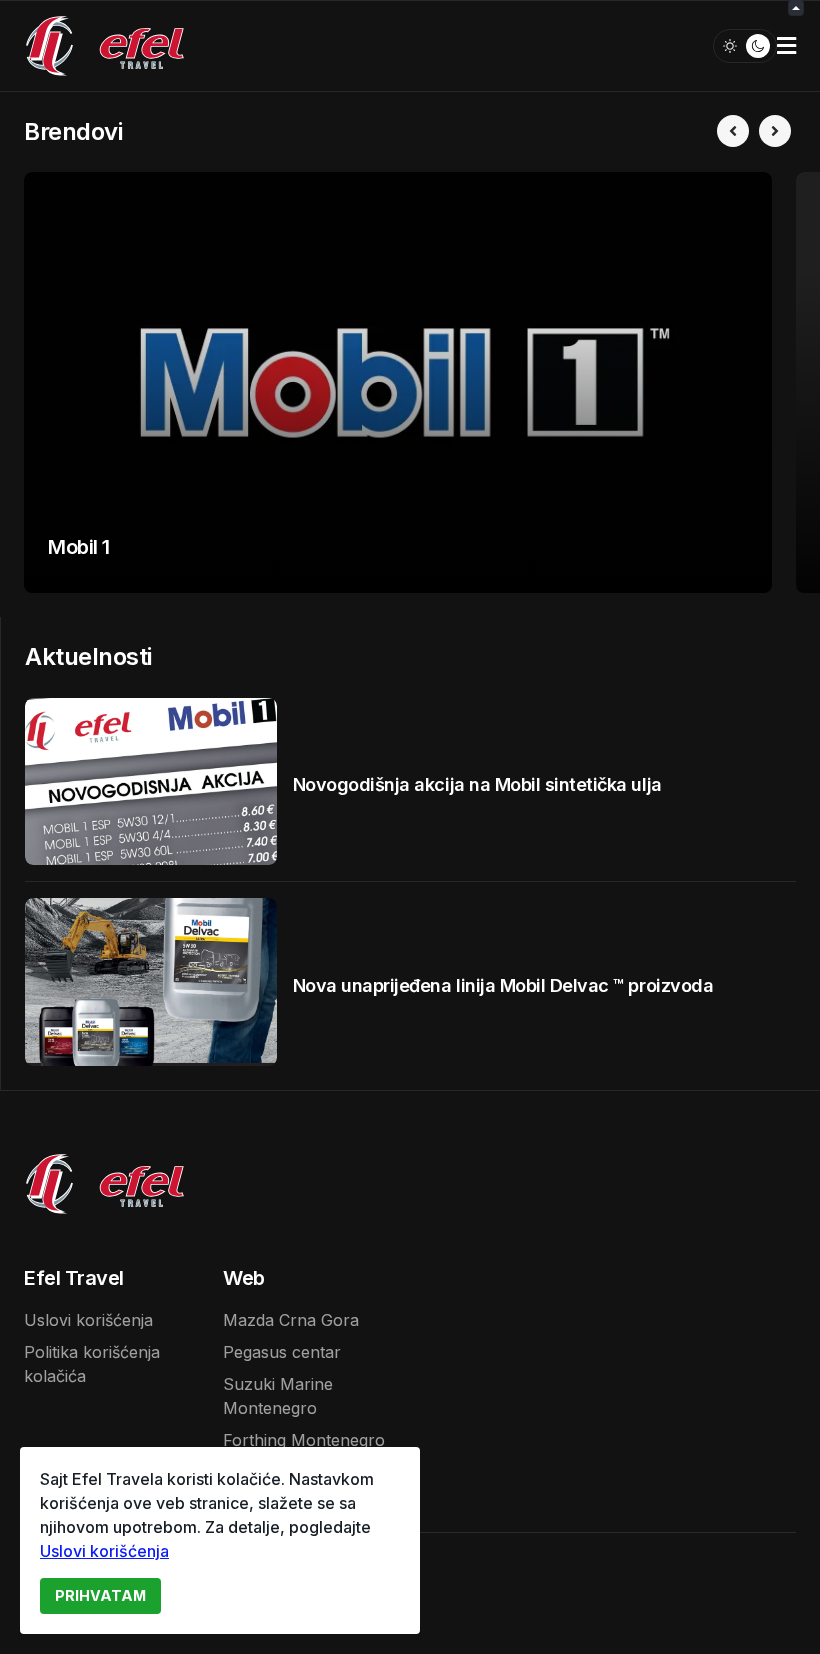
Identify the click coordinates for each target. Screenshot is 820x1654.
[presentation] (733, 131)
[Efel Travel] (105, 44)
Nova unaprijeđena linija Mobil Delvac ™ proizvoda (503, 985)
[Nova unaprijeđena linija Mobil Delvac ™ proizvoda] (151, 982)
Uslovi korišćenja (104, 1551)
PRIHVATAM (100, 1595)
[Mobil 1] (398, 382)
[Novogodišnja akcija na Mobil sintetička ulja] (151, 782)
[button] (786, 46)
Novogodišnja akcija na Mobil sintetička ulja (477, 784)
